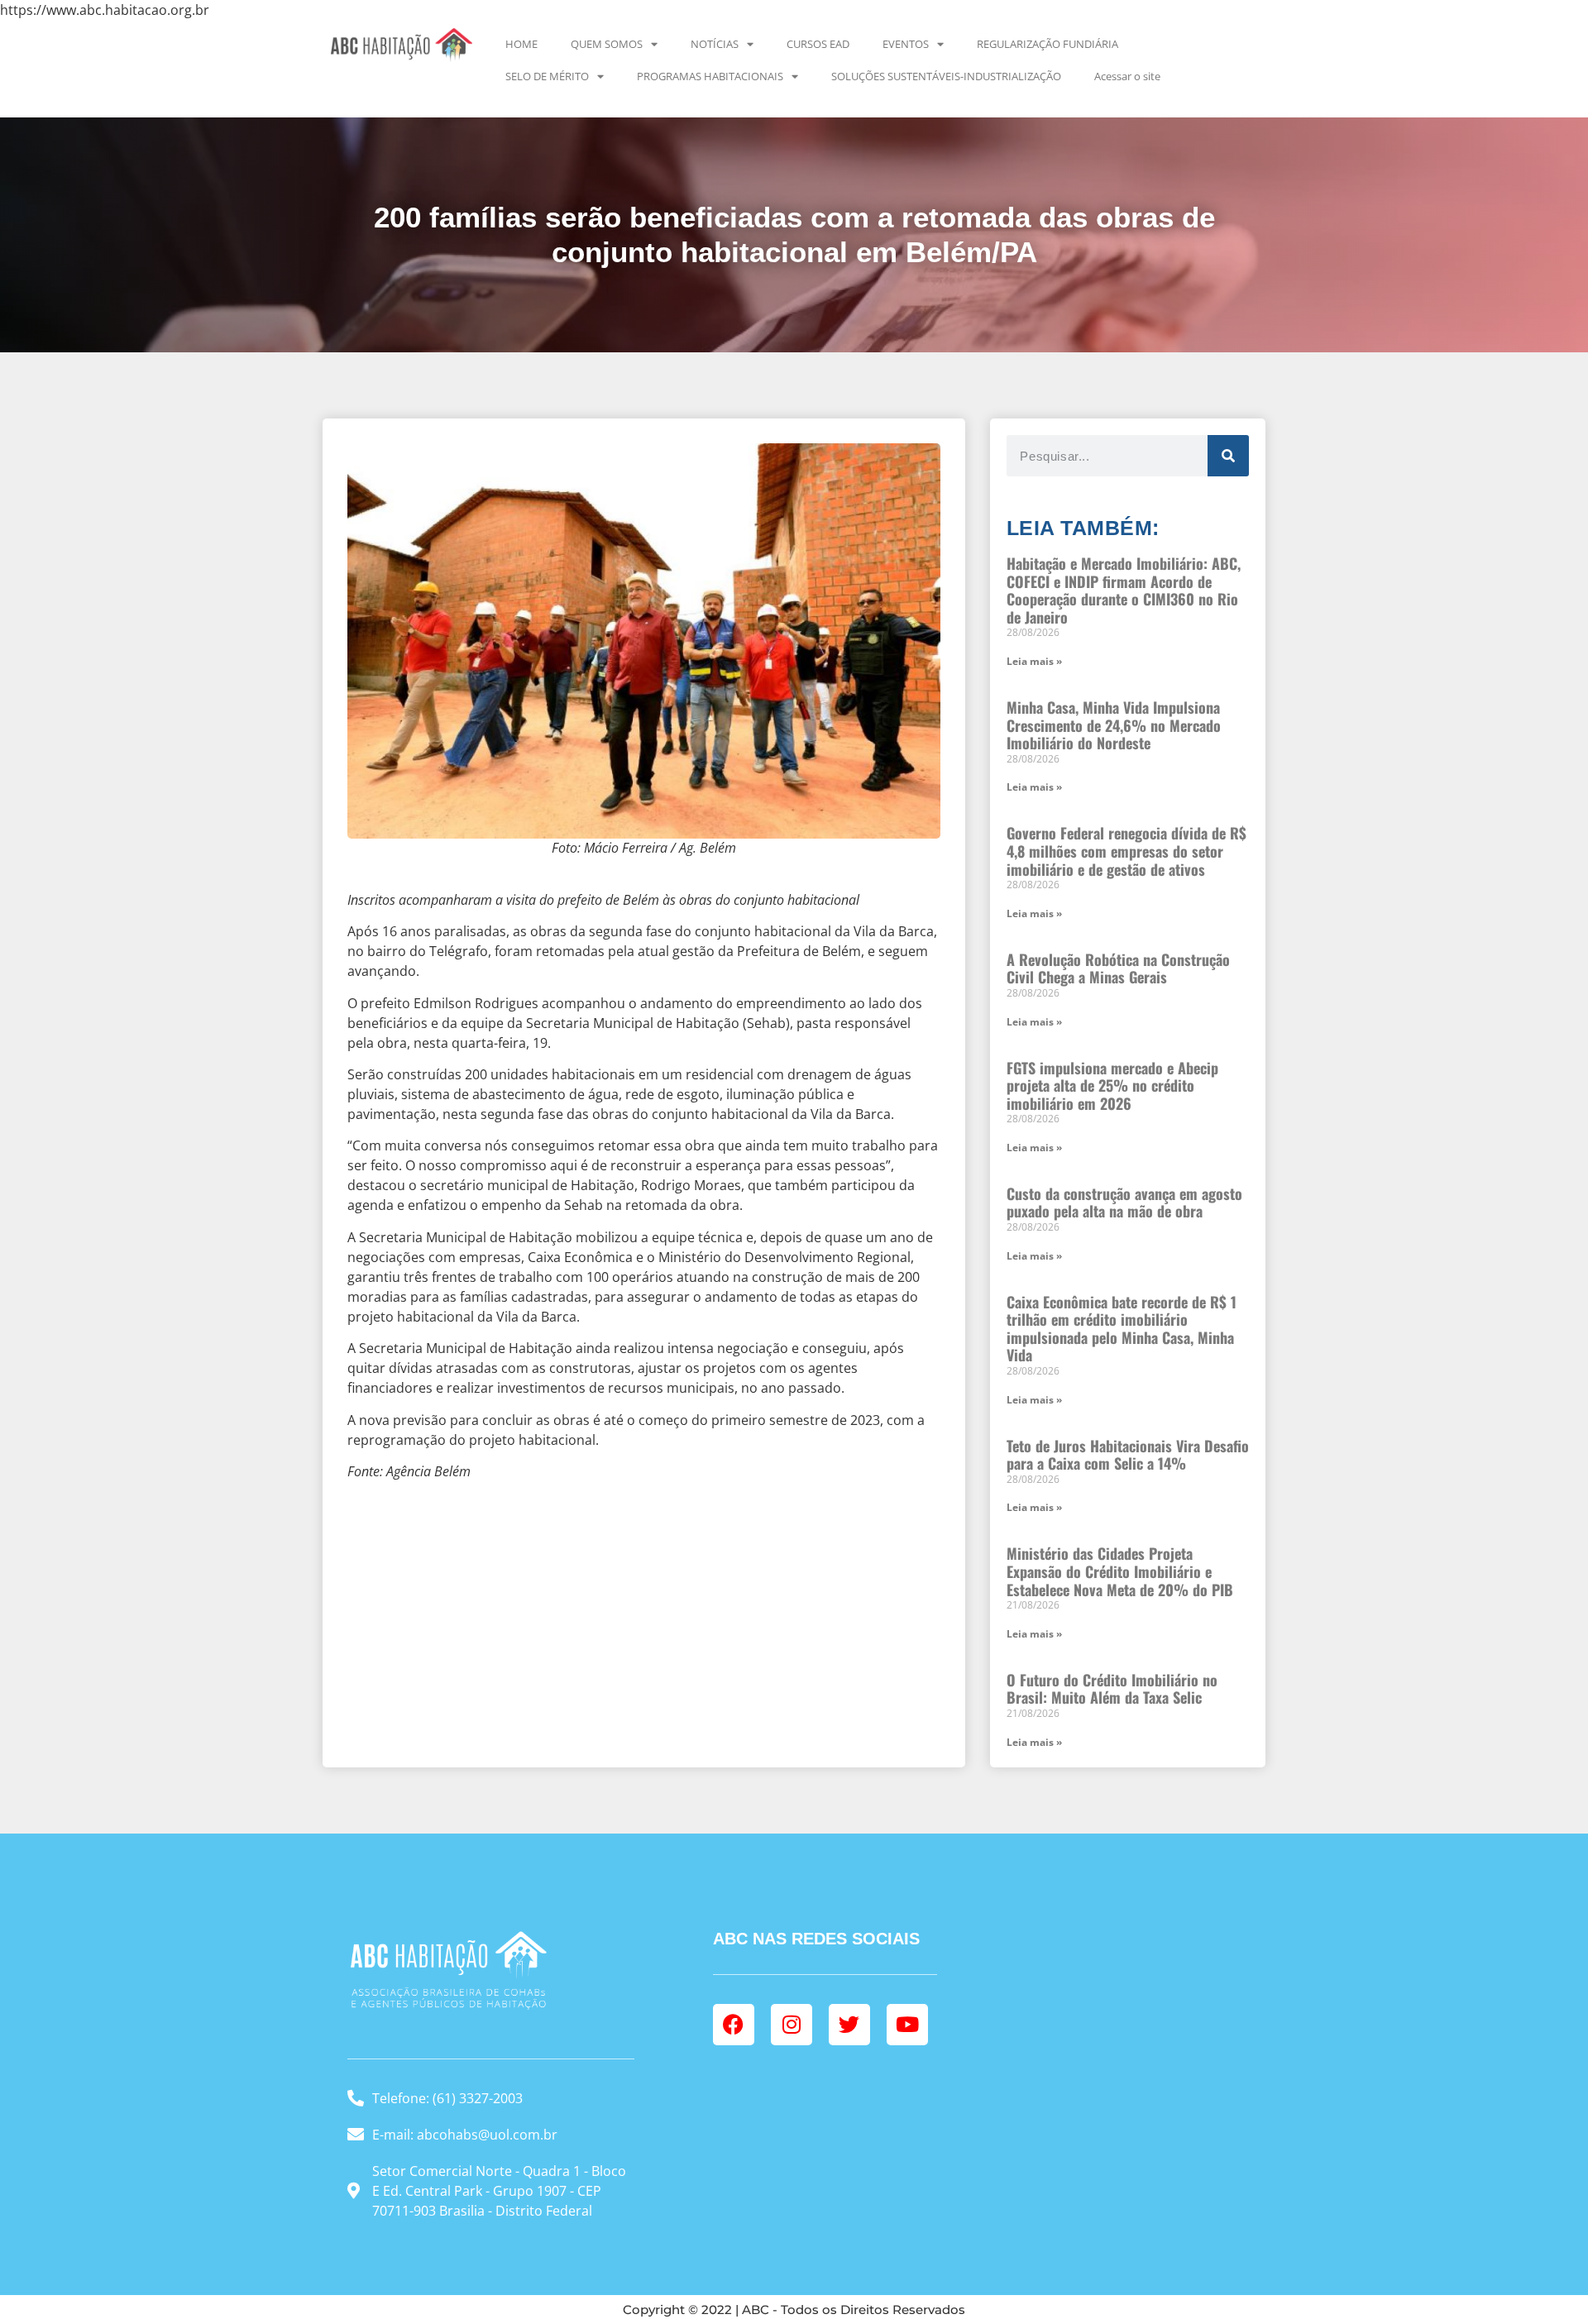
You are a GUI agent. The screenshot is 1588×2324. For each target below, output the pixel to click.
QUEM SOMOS (607, 44)
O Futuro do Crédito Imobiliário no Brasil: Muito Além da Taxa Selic (1112, 1689)
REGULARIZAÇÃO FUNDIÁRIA (1048, 44)
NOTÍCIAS (715, 44)
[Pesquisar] (1228, 456)
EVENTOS (906, 44)
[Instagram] (792, 2025)
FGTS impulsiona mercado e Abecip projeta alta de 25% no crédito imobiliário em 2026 (1112, 1085)
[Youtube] (907, 2025)
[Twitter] (849, 2025)
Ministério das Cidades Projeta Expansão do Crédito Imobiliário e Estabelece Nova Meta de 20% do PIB (1120, 1571)
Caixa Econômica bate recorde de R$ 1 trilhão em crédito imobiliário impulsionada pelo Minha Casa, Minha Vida (1122, 1329)
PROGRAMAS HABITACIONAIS (710, 76)
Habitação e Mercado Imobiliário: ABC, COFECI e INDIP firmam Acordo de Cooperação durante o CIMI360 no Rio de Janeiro (1124, 590)
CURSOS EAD (818, 44)
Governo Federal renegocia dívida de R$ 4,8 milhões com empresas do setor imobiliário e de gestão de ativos (1126, 851)
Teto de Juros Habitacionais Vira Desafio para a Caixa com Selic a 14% (1128, 1455)
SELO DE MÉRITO (547, 76)
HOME (521, 44)
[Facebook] (734, 2025)
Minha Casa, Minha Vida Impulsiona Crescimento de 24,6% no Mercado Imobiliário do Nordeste (1114, 725)
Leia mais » (1034, 661)
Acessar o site (1127, 76)
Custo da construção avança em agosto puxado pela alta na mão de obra (1124, 1203)
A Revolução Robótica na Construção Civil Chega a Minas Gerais (1118, 968)
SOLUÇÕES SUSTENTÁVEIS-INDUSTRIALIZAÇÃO (946, 76)
